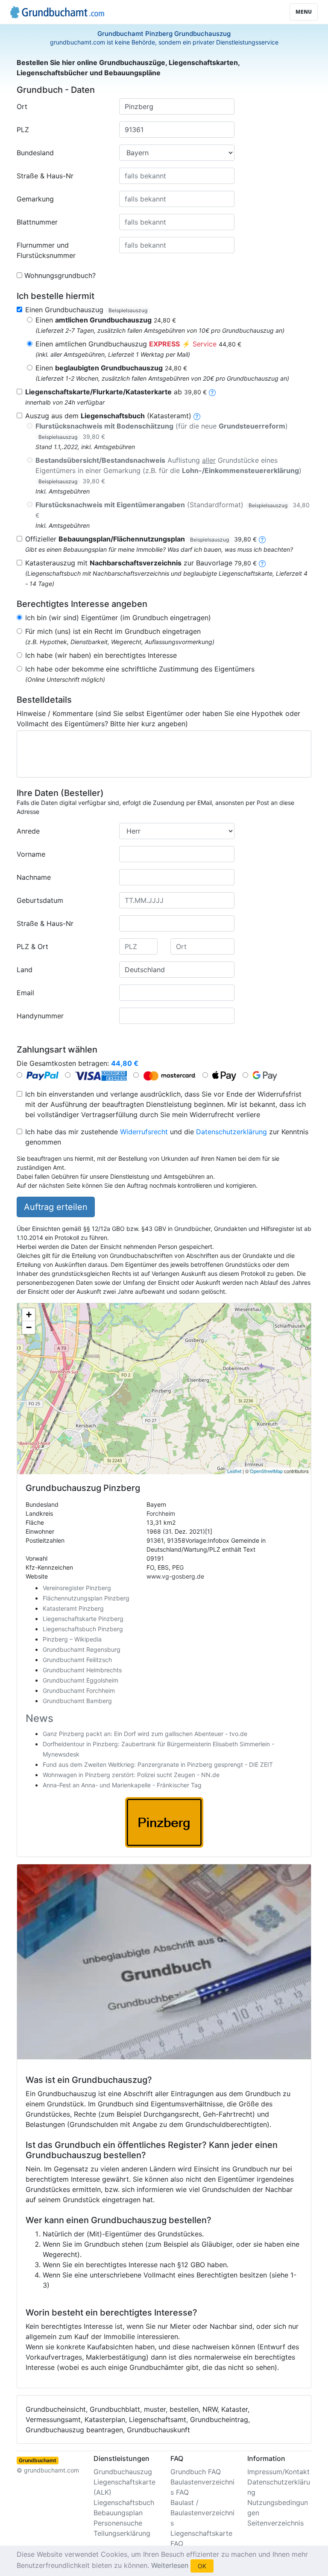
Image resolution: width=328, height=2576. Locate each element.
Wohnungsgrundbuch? (60, 275)
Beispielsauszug (128, 310)
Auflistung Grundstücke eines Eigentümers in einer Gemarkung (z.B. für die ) (168, 470)
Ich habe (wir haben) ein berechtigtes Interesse (101, 655)
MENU (304, 12)
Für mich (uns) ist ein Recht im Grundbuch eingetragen (113, 631)
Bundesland (35, 153)
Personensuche (118, 2523)
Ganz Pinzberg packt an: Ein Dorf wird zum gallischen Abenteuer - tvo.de (145, 1734)
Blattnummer (37, 222)
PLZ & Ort (32, 946)
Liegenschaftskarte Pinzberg (83, 1619)
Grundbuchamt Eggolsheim (81, 1680)
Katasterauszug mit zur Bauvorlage (141, 563)
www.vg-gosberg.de (175, 1576)
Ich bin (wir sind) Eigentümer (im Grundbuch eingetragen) (118, 618)
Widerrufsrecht (144, 1132)
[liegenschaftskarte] (212, 392)
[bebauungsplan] (262, 539)
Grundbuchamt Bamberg (77, 1701)
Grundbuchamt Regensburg (82, 1649)
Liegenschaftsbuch (124, 2502)
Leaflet (234, 1471)
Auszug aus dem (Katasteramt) (108, 416)
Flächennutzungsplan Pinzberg (86, 1598)
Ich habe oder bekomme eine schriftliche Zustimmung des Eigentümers (140, 669)
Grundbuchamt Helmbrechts (82, 1670)
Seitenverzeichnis (275, 2523)
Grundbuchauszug (123, 2472)
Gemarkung (35, 199)
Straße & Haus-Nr (45, 176)
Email (25, 993)
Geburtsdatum (40, 900)
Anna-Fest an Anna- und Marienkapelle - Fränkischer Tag (122, 1785)
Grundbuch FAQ (196, 2472)
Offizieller (141, 539)
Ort (22, 106)
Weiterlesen (170, 2565)
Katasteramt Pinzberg (73, 1608)
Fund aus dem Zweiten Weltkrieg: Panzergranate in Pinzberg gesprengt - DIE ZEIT (158, 1764)
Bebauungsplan (118, 2513)
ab (116, 392)
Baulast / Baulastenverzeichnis (202, 2513)
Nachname (34, 877)
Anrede (28, 831)
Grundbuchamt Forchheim (79, 1690)
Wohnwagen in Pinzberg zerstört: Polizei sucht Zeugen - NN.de (131, 1775)
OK (202, 2566)
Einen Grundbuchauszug (86, 310)
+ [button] (29, 1315)
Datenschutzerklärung (231, 1132)
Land (25, 970)
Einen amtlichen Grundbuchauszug (138, 344)
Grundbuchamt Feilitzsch (77, 1660)
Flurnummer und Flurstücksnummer (46, 250)
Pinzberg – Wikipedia (72, 1639)
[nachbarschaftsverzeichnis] (262, 563)
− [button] (29, 1327)
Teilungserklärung (122, 2533)
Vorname (31, 854)
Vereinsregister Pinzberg (77, 1588)
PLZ (23, 130)
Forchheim (161, 1513)
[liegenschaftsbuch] (197, 416)
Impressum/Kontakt (278, 2472)
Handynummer (40, 1016)
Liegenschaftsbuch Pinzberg (83, 1629)
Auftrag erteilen (56, 1207)
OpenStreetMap (266, 1471)
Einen (106, 320)
